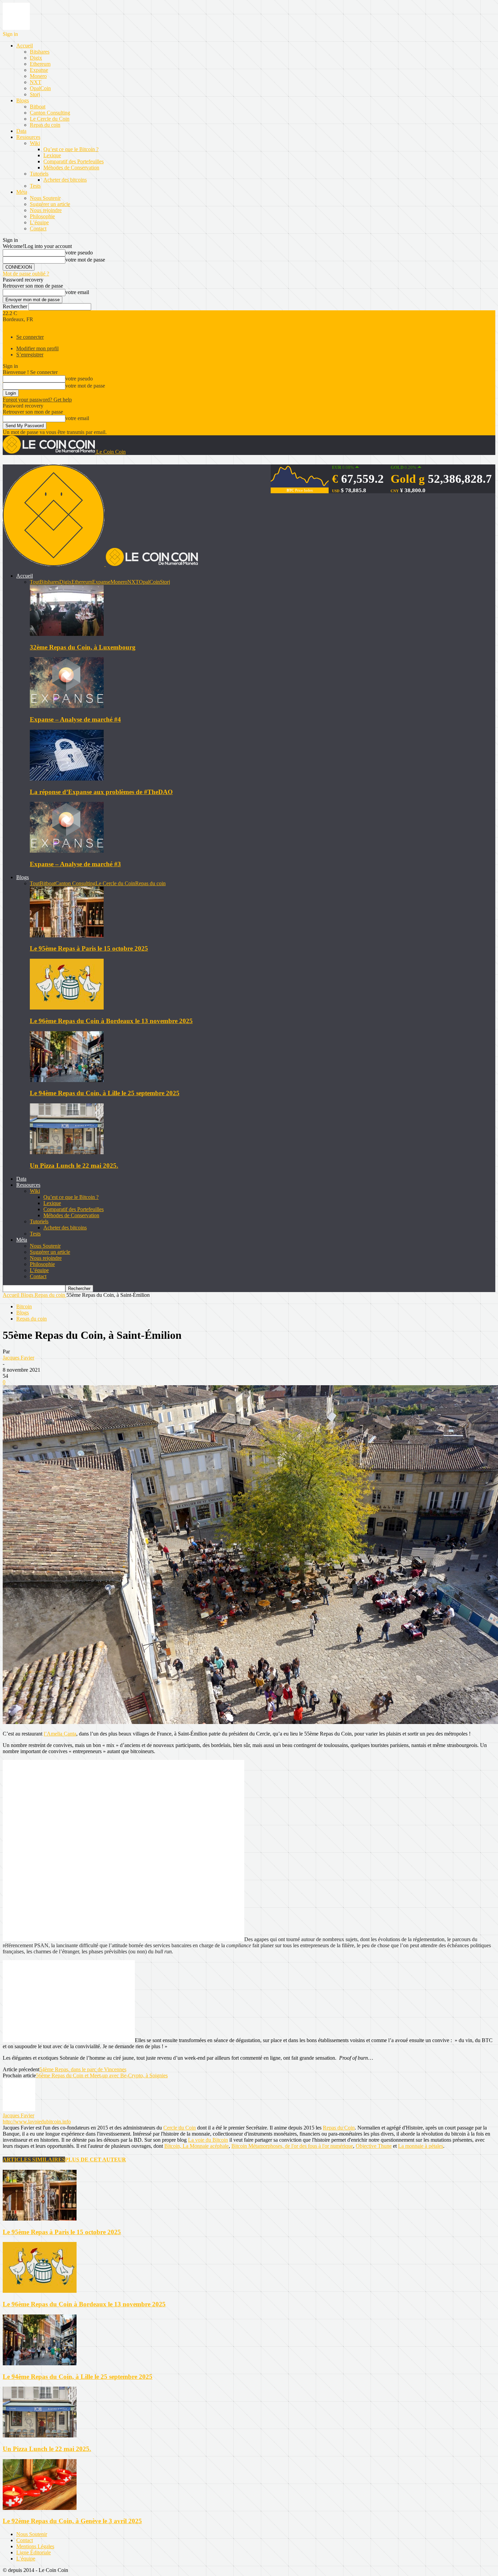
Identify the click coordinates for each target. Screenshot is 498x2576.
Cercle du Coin (180, 2128)
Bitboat (38, 107)
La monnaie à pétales (421, 2146)
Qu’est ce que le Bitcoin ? (71, 149)
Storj (35, 94)
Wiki (35, 143)
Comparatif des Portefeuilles (74, 161)
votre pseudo (79, 253)
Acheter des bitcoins (65, 180)
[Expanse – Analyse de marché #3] (67, 851)
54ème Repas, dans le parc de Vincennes (83, 2069)
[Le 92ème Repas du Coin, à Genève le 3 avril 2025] (40, 2508)
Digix (36, 58)
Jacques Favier (18, 1358)
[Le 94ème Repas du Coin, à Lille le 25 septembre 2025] (67, 1080)
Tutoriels (39, 174)
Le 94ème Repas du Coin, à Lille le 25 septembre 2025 (105, 1093)
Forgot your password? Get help (37, 400)
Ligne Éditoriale (34, 2552)
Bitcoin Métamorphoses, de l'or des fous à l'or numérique (292, 2146)
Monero (38, 76)
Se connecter (30, 337)
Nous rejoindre (46, 210)
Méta (22, 192)
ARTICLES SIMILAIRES (34, 2159)
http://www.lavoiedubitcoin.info (37, 2122)
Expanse (39, 70)
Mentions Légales (35, 2546)
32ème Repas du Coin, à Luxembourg (83, 647)
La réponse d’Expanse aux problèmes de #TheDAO (101, 792)
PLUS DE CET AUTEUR (96, 2159)
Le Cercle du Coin (50, 119)
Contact (38, 228)
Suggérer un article (50, 204)
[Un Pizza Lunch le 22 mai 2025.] (67, 1152)
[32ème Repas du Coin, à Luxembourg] (67, 634)
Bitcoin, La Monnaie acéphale (196, 2146)
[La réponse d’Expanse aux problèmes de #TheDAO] (67, 779)
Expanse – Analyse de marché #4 (75, 719)
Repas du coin (45, 125)
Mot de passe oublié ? (26, 274)
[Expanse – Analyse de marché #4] (67, 706)
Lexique (52, 155)
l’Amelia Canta (60, 1734)
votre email (77, 292)
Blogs (23, 100)
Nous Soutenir (45, 198)
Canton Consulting (50, 113)
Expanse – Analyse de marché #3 (75, 864)
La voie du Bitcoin (208, 2140)
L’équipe (39, 222)
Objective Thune (374, 2146)
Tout (35, 582)
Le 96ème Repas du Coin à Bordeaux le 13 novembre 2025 (111, 1021)
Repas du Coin (339, 2128)
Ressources (28, 137)
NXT (36, 82)
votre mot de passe (85, 260)
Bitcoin (24, 1306)
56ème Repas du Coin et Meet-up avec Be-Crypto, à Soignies (102, 2075)
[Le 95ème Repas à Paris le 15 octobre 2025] (67, 936)
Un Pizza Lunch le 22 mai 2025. (74, 1166)
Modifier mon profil (37, 348)
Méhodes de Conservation (71, 168)
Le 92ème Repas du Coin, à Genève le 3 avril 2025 (72, 2521)
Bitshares (40, 52)
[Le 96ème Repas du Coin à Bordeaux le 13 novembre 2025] (67, 1008)
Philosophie (42, 216)
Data (21, 131)
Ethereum (40, 64)
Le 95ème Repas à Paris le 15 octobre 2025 (89, 948)
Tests (35, 186)
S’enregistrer (30, 355)
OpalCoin (40, 88)
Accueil (25, 46)
